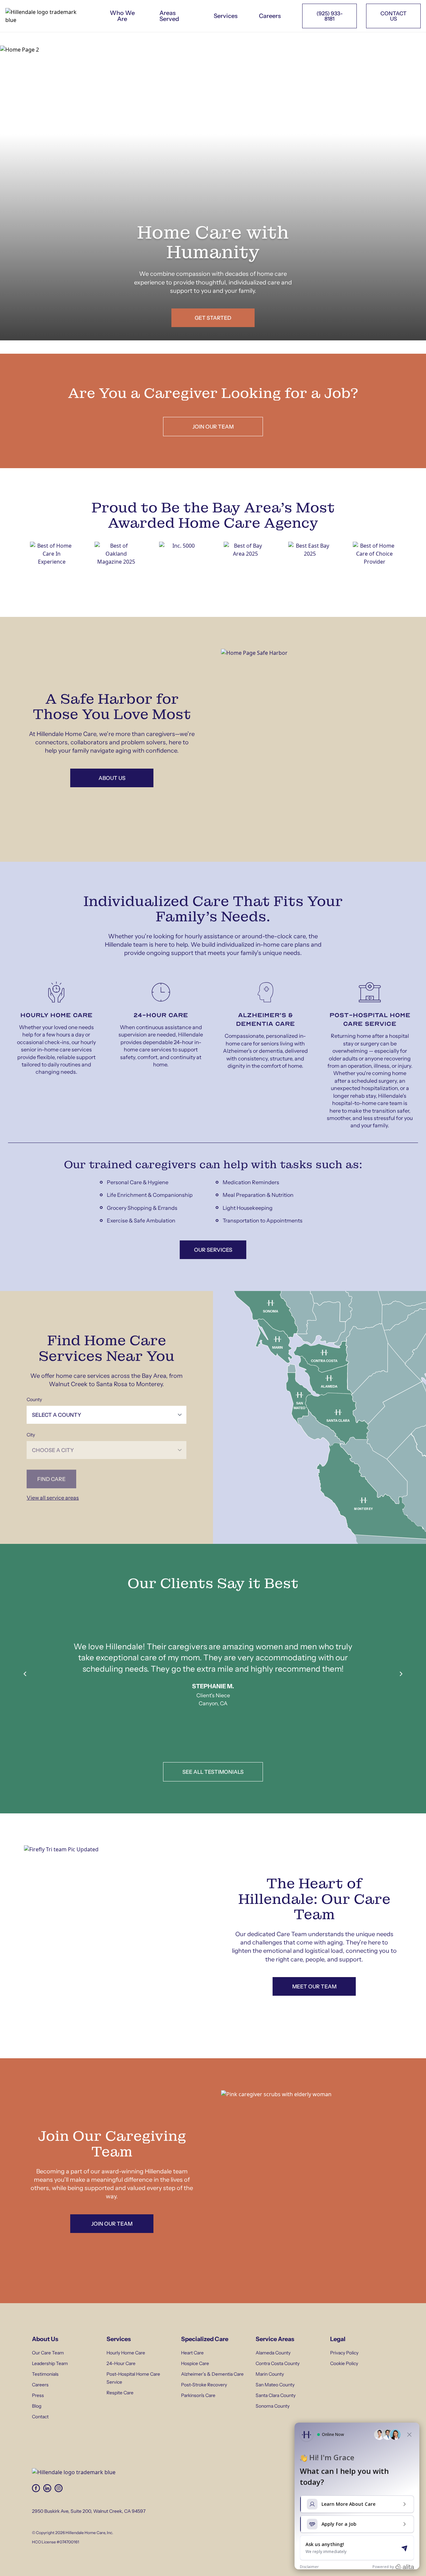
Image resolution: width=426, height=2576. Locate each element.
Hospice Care (195, 2363)
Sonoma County (273, 2406)
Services (226, 16)
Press (38, 2395)
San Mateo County (275, 2385)
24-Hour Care (121, 2363)
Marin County (270, 2374)
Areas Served (169, 16)
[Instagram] (59, 2488)
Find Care (51, 1479)
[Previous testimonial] (25, 1674)
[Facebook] (36, 2488)
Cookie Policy (344, 2363)
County (34, 1399)
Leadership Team (50, 2363)
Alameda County (273, 2353)
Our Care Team (48, 2353)
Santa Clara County (276, 2395)
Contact (40, 2417)
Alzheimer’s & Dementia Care (212, 2374)
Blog (37, 2406)
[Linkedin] (47, 2488)
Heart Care (192, 2353)
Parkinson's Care (198, 2395)
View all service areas (53, 1498)
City (31, 1435)
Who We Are (122, 16)
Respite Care (120, 2393)
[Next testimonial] (401, 1674)
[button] (262, 1304)
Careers (270, 16)
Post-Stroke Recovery (204, 2385)
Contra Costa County (278, 2363)
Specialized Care (205, 2339)
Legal (338, 2339)
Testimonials (45, 2374)
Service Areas (275, 2339)
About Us (45, 2339)
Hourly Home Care (126, 2353)
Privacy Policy (344, 2353)
